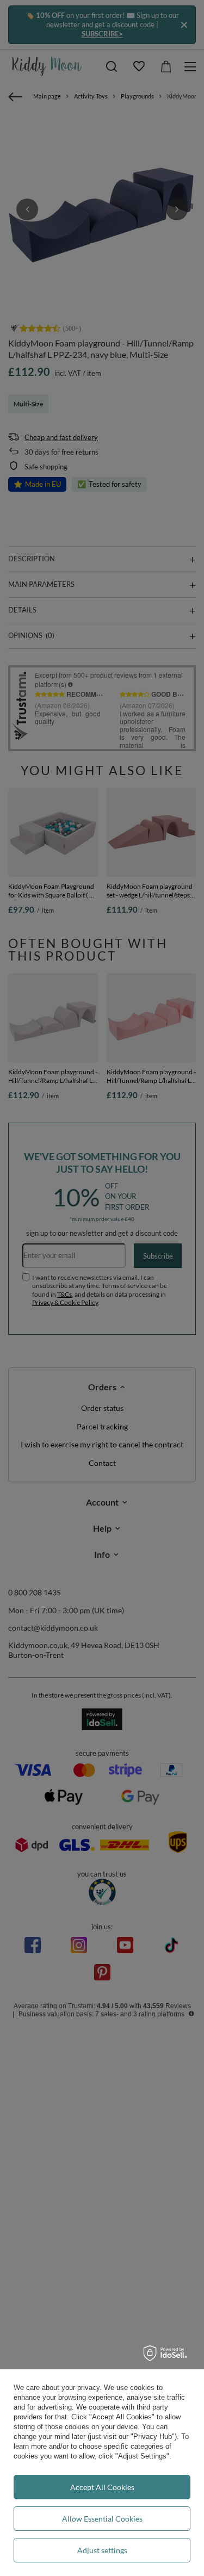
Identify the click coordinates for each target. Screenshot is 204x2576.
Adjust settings (102, 2550)
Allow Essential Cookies (102, 2519)
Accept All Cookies (102, 2487)
